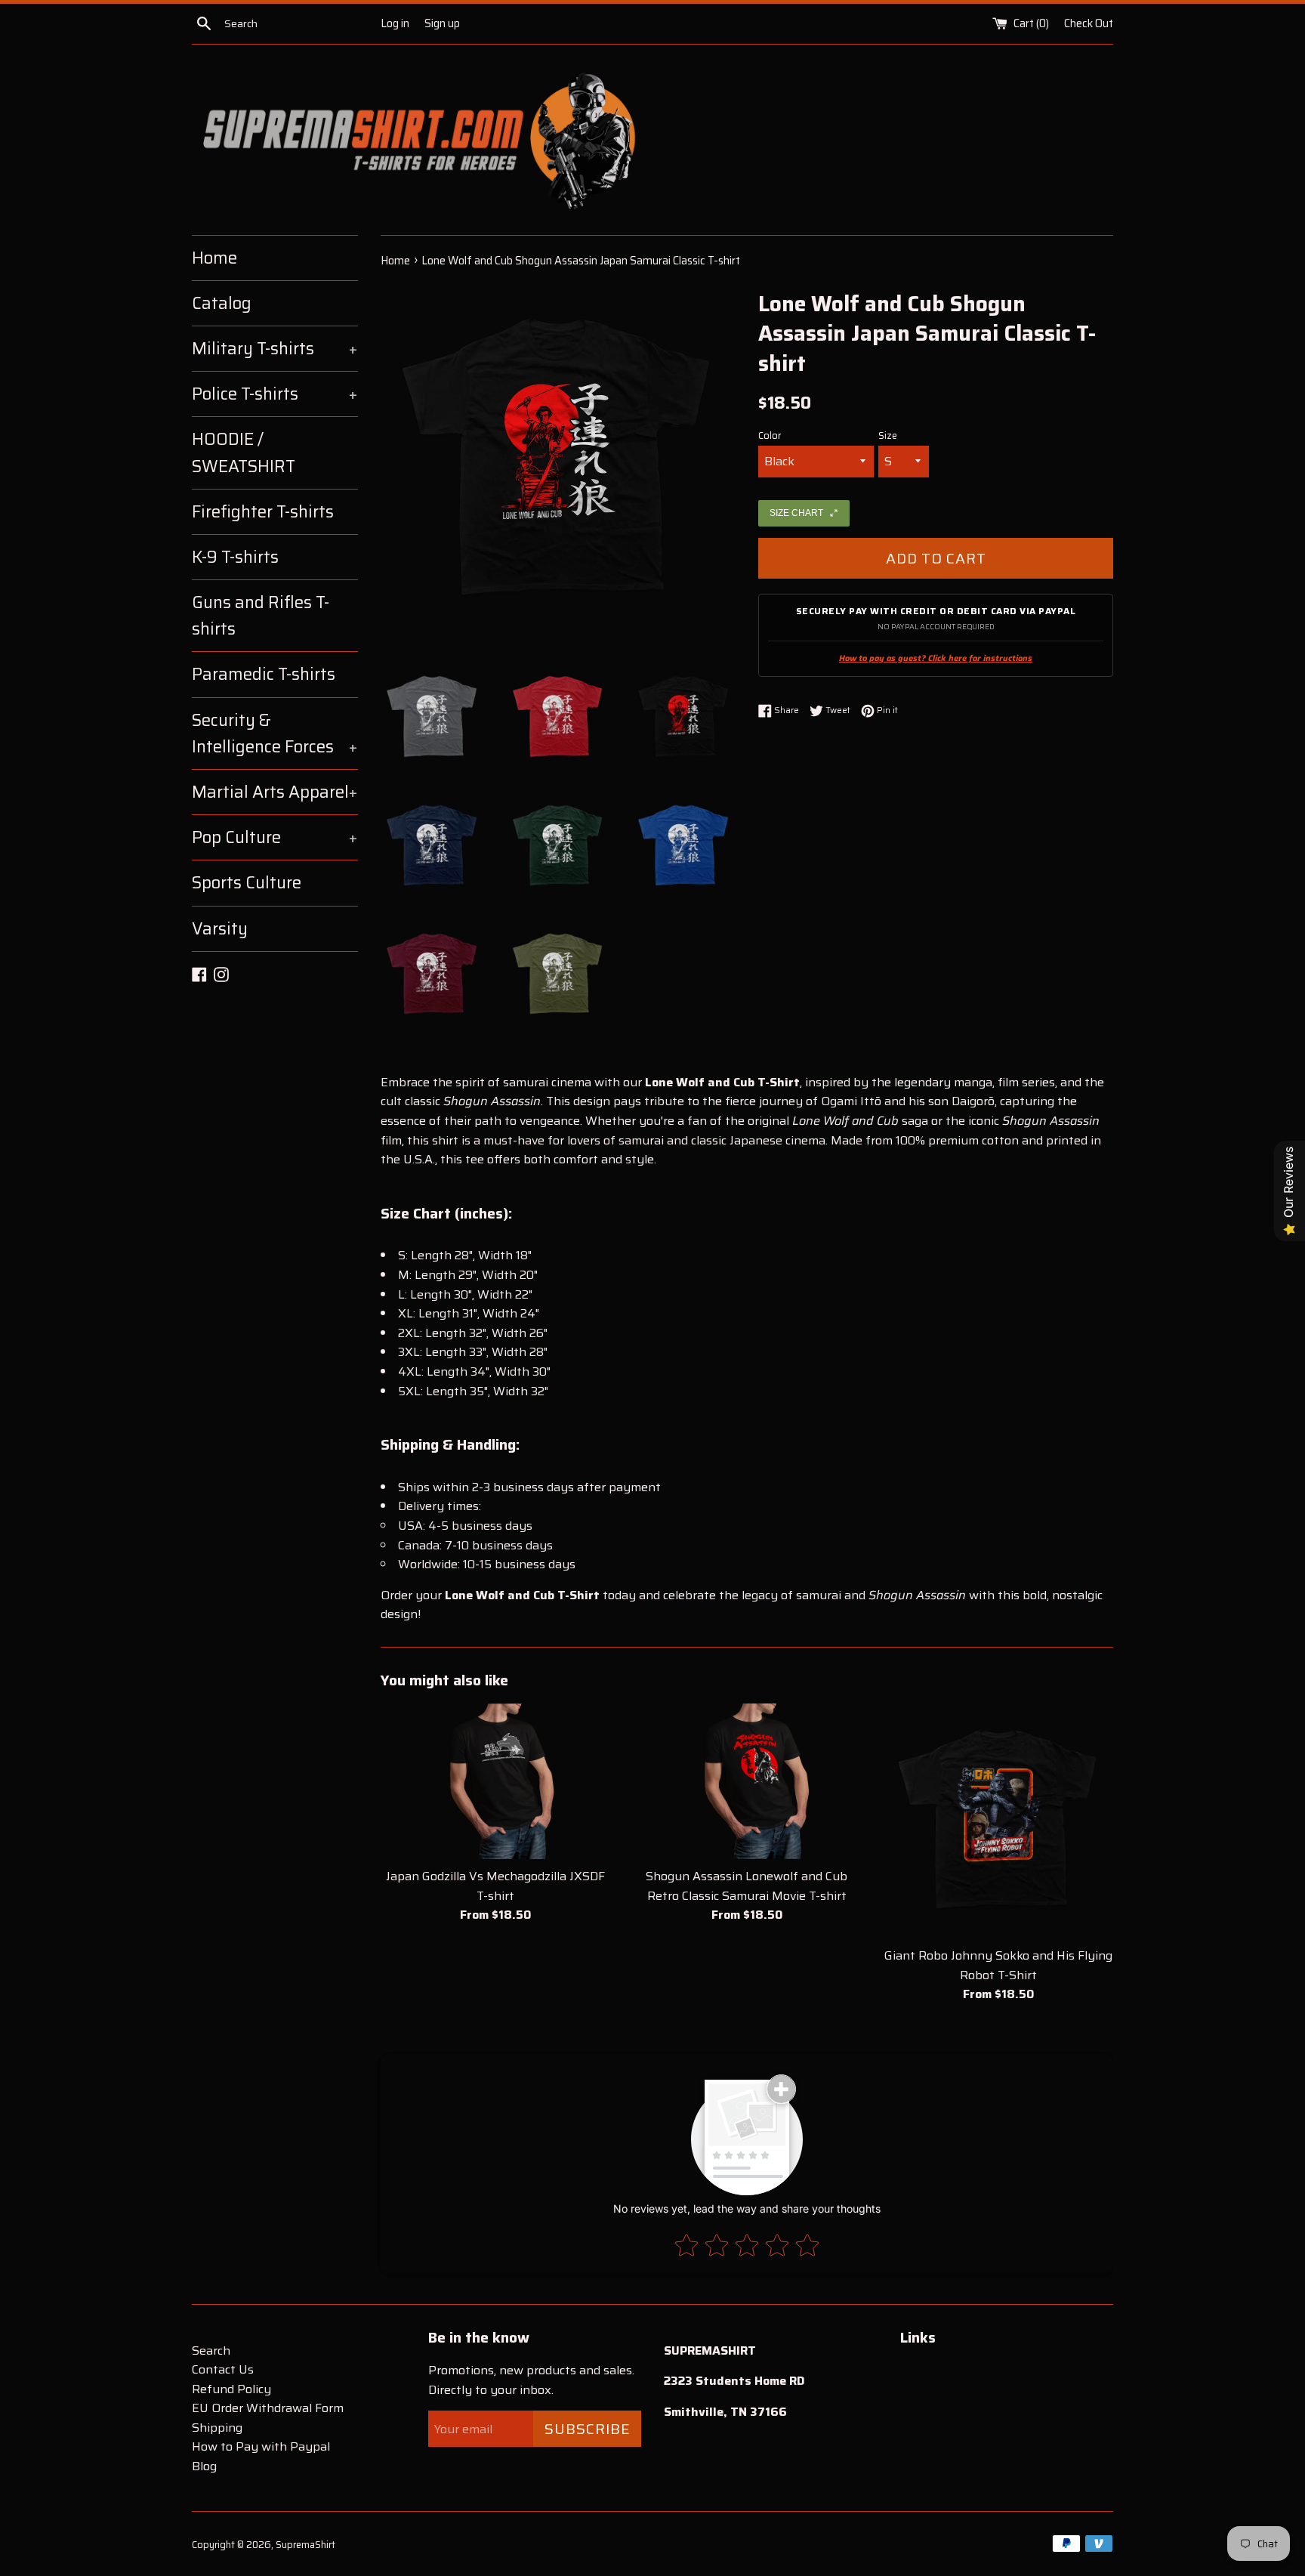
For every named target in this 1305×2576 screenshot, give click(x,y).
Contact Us (223, 2369)
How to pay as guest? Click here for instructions (936, 658)
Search (211, 2351)
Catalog (222, 303)
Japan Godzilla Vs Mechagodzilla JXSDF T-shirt (495, 1886)
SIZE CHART (796, 513)
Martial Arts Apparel (275, 792)
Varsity (220, 929)
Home (214, 258)
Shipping (217, 2428)
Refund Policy (231, 2389)
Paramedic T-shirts (264, 674)
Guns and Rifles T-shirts (261, 616)
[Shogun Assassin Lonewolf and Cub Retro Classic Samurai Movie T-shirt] (747, 1781)
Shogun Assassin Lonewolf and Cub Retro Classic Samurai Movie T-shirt (747, 1886)
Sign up (442, 23)
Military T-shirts (275, 349)
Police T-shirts (275, 394)
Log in (395, 23)
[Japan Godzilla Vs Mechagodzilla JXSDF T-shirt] (495, 1781)
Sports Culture (247, 883)
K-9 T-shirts (235, 557)
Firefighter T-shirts (263, 512)
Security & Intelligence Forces (275, 734)
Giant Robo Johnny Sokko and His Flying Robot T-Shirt (998, 1965)
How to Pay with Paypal (261, 2446)
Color (770, 436)
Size (888, 436)
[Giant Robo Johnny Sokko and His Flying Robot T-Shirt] (999, 1821)
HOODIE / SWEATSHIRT (244, 452)
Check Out (1089, 23)
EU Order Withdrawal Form (268, 2408)
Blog (204, 2466)
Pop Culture (275, 837)
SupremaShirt (305, 2545)
